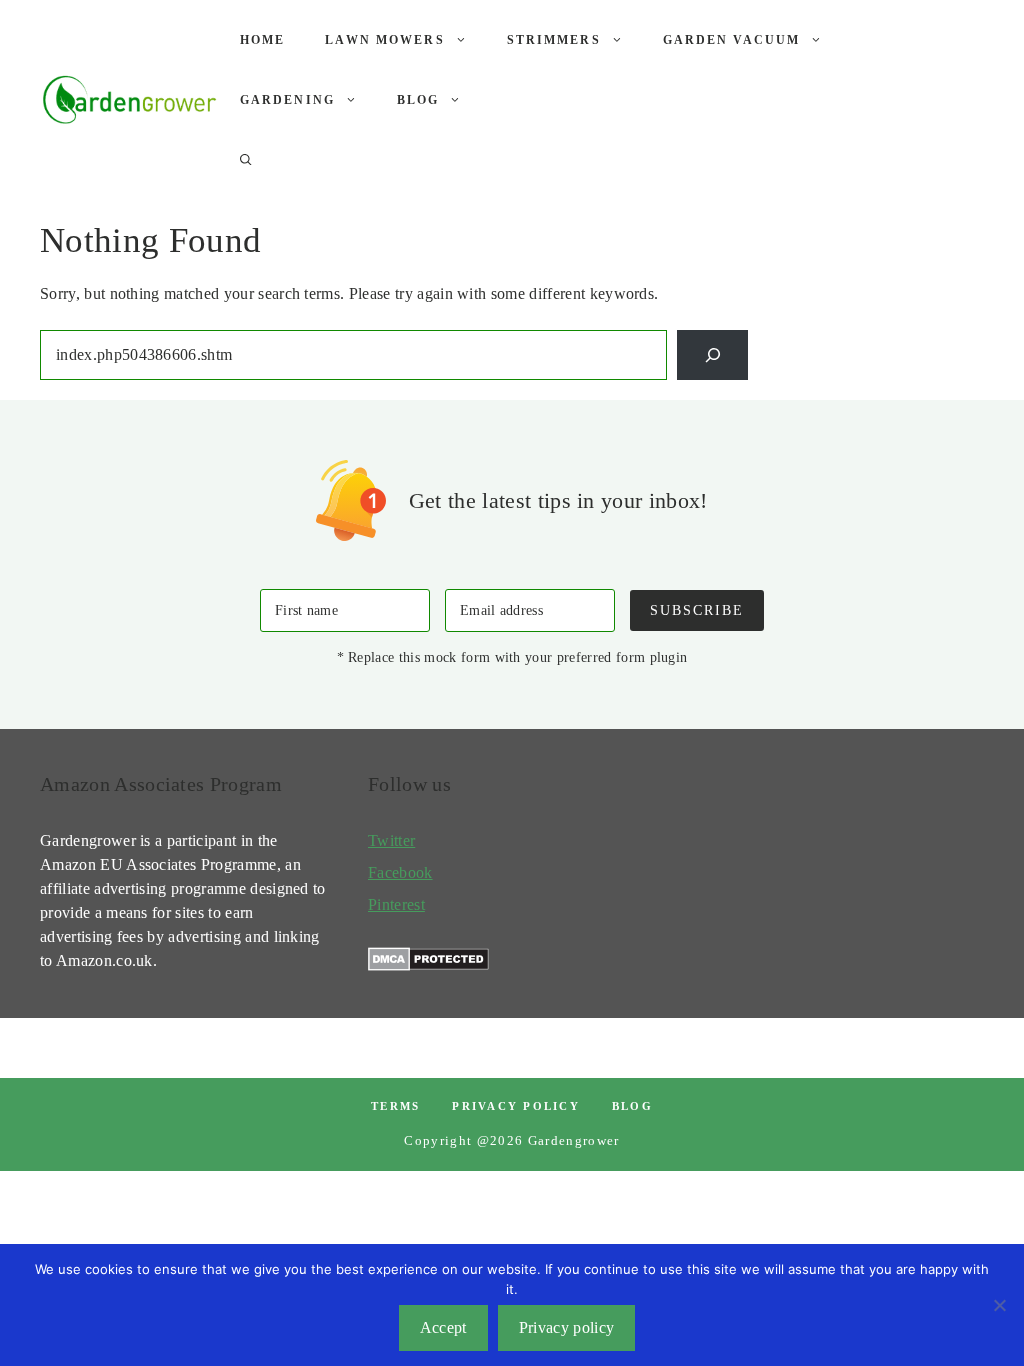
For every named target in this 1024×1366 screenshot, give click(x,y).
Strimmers (554, 40)
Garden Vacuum (732, 40)
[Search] (712, 354)
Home (263, 40)
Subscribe (697, 610)
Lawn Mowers (384, 40)
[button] (246, 160)
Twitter (391, 840)
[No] (999, 1305)
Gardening (287, 100)
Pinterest (396, 904)
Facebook (400, 872)
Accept (443, 1327)
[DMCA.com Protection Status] (428, 965)
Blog (418, 100)
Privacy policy (515, 1106)
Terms (395, 1106)
